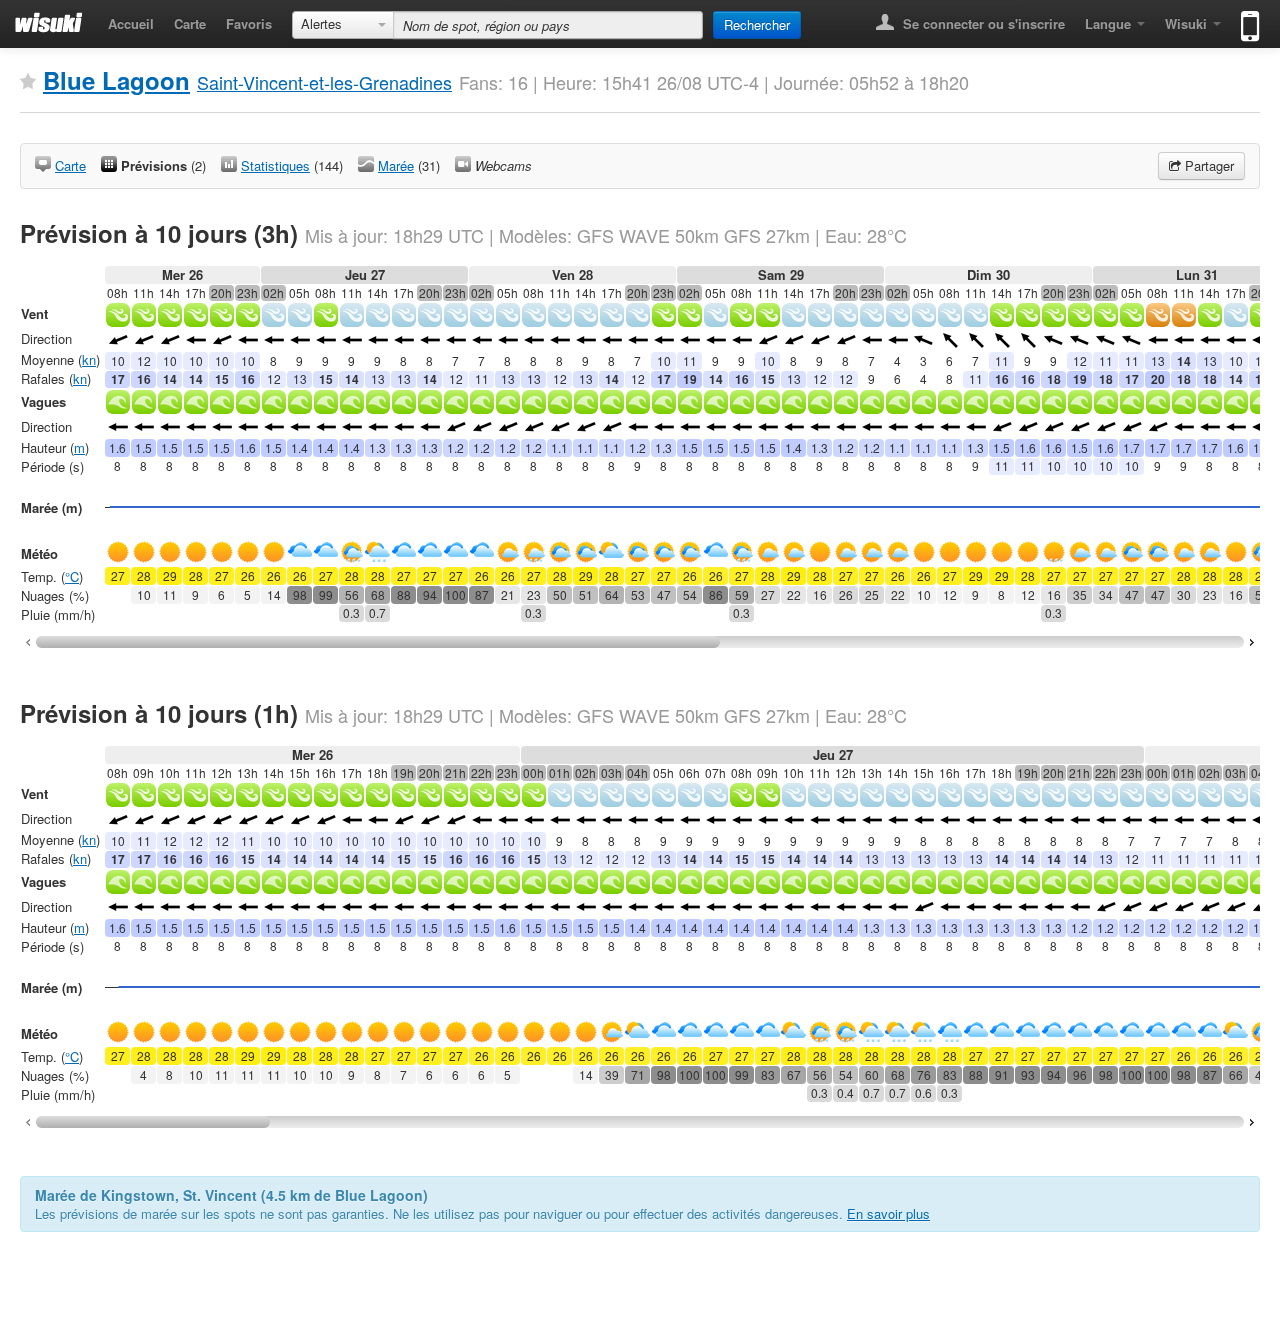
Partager (1207, 165)
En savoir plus (888, 1213)
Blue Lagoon (116, 80)
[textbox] (548, 25)
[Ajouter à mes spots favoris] (28, 82)
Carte (190, 23)
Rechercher (757, 24)
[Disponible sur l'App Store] (1245, 17)
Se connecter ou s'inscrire (982, 23)
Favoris (249, 23)
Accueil (131, 23)
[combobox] (343, 25)
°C (72, 576)
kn (89, 359)
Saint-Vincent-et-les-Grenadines (324, 82)
